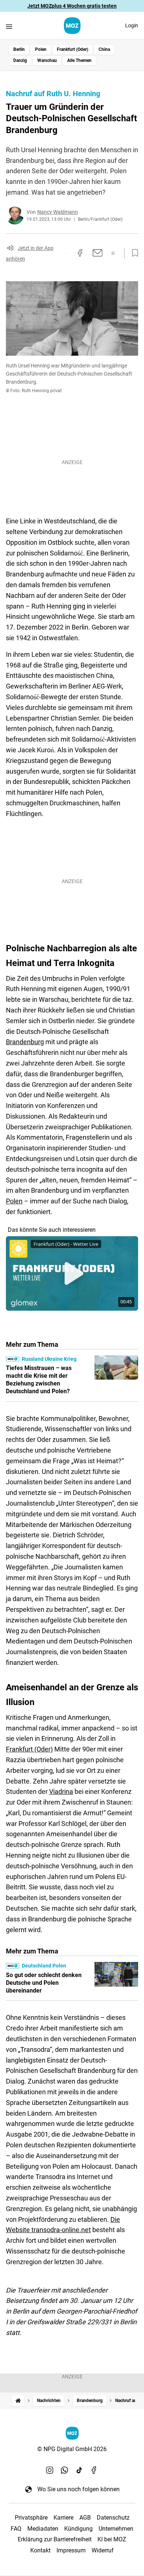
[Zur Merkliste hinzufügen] (133, 253)
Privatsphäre (31, 2518)
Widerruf (103, 2550)
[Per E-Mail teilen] (98, 253)
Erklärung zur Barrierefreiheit (55, 2539)
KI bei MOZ (112, 2539)
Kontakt (40, 2550)
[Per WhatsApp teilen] (113, 253)
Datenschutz (113, 2518)
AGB (85, 2518)
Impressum (71, 2550)
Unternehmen (116, 2529)
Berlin (19, 49)
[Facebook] (94, 2470)
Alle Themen (79, 60)
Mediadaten (43, 2529)
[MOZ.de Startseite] (72, 26)
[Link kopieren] (66, 253)
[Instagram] (50, 2470)
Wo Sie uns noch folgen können (78, 2489)
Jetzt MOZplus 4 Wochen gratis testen (72, 6)
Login (132, 25)
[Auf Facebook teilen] (80, 253)
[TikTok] (79, 2470)
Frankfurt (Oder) (73, 49)
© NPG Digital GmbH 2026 (72, 2449)
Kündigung (78, 2529)
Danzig (20, 60)
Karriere (64, 2518)
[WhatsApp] (65, 2470)
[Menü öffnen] (9, 26)
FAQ (16, 2529)
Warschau (47, 60)
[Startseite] (18, 2401)
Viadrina (61, 1791)
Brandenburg (25, 1042)
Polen (41, 49)
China (104, 49)
